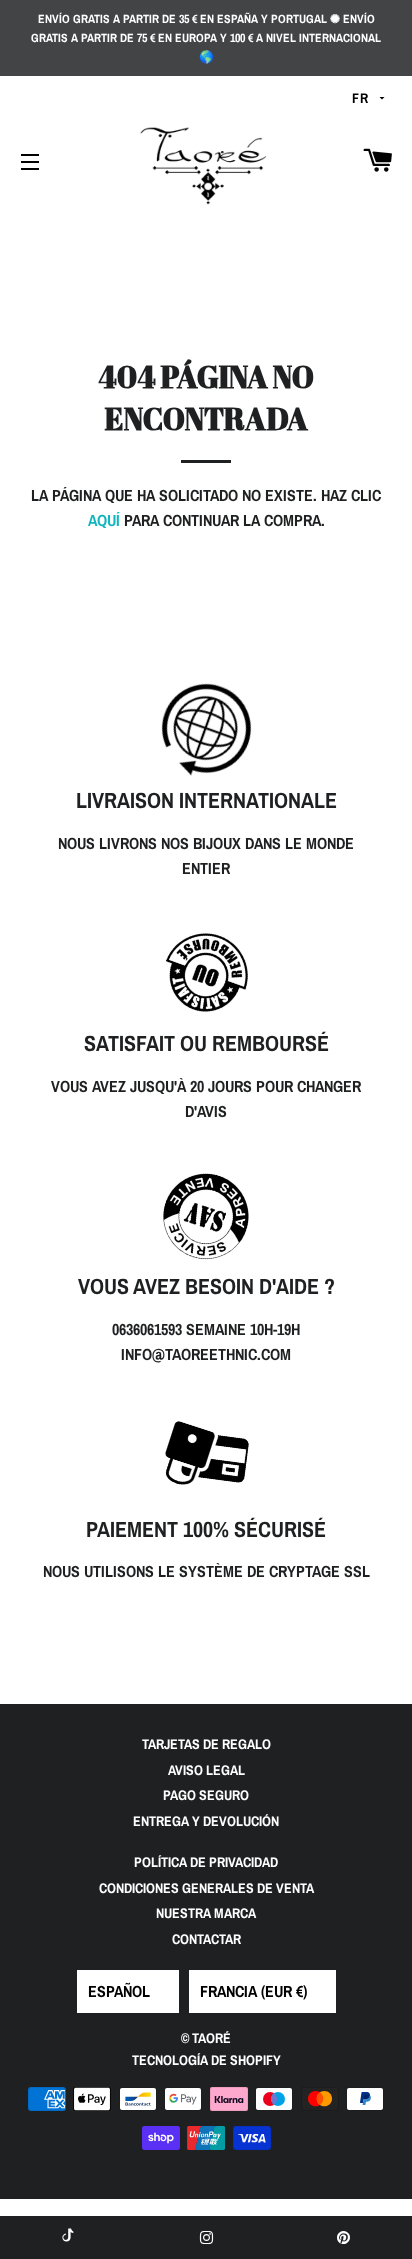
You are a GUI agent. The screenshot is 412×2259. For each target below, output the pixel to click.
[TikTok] (68, 2237)
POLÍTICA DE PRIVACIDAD (206, 1862)
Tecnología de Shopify (206, 2060)
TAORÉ (211, 2038)
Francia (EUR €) (253, 1991)
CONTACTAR (206, 1939)
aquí (104, 520)
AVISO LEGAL (206, 1770)
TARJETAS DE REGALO (206, 1744)
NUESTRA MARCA (206, 1913)
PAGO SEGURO (206, 1795)
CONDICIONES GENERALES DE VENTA (206, 1888)
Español (119, 1991)
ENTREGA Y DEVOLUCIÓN (206, 1821)
